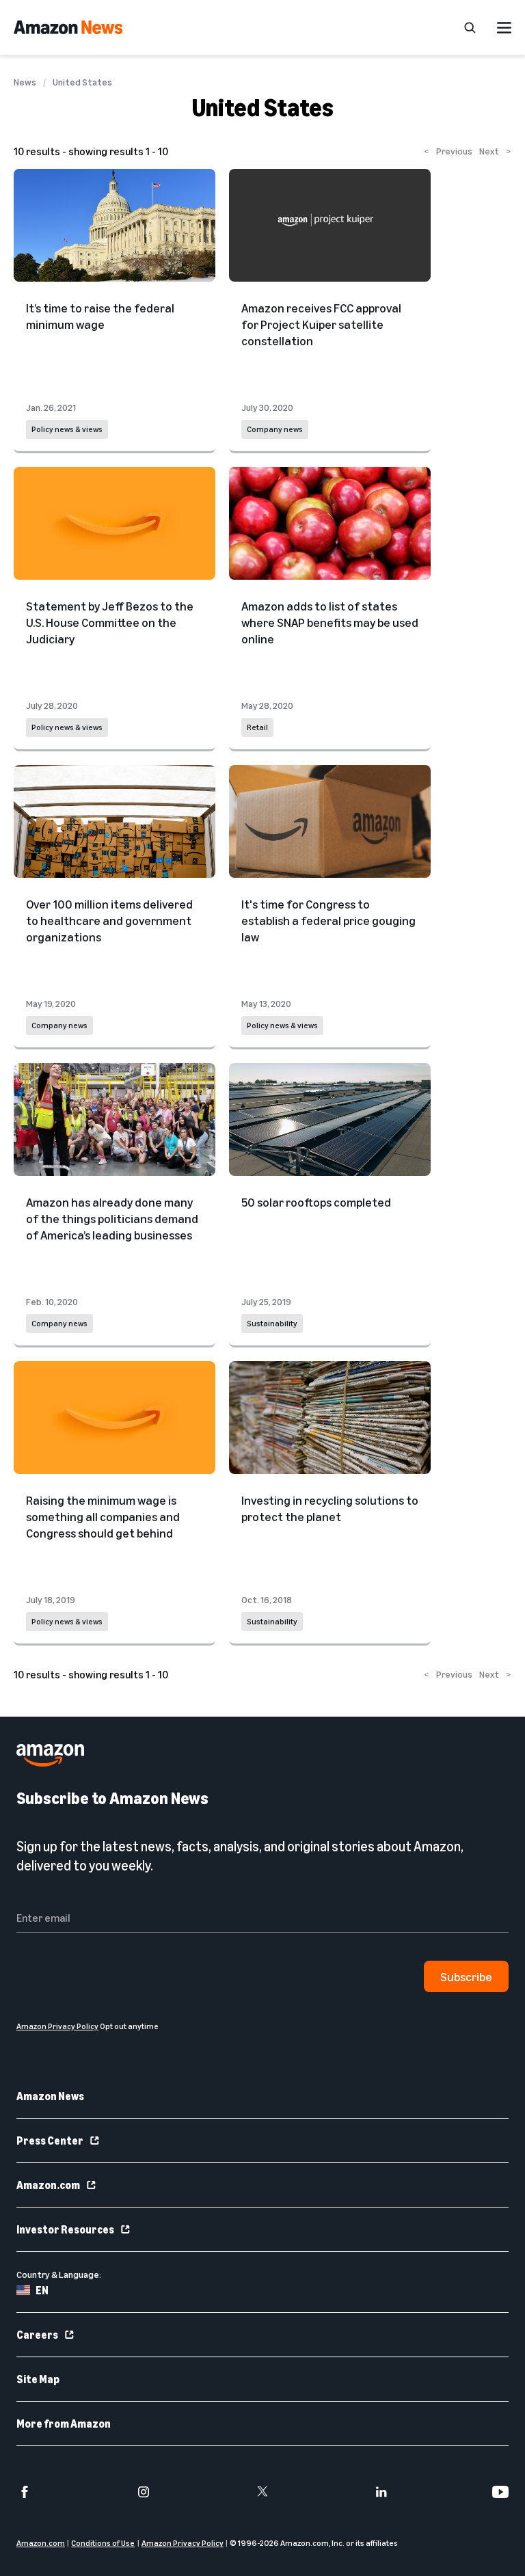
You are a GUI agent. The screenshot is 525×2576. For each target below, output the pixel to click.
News (25, 82)
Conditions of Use (103, 2543)
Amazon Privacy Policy (183, 2543)
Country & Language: (59, 2274)
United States (82, 82)
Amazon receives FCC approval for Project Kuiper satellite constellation (321, 324)
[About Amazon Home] (50, 1755)
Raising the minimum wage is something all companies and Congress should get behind (103, 1516)
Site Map (38, 2379)
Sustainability (272, 1323)
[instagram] (144, 2492)
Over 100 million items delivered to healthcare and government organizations (109, 920)
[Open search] (470, 27)
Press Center (50, 2141)
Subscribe (466, 1976)
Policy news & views (67, 429)
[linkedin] (381, 2492)
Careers (37, 2335)
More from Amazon (64, 2424)
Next (495, 151)
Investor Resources (65, 2229)
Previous (448, 151)
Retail (257, 727)
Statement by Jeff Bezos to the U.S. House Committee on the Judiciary (110, 622)
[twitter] (262, 2492)
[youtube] (500, 2492)
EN (42, 2290)
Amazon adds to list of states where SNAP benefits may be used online (330, 622)
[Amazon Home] (68, 27)
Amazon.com (48, 2185)
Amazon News (50, 2096)
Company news (275, 429)
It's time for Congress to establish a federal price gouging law (328, 920)
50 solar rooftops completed (316, 1202)
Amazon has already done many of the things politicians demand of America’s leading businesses (112, 1218)
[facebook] (25, 2492)
